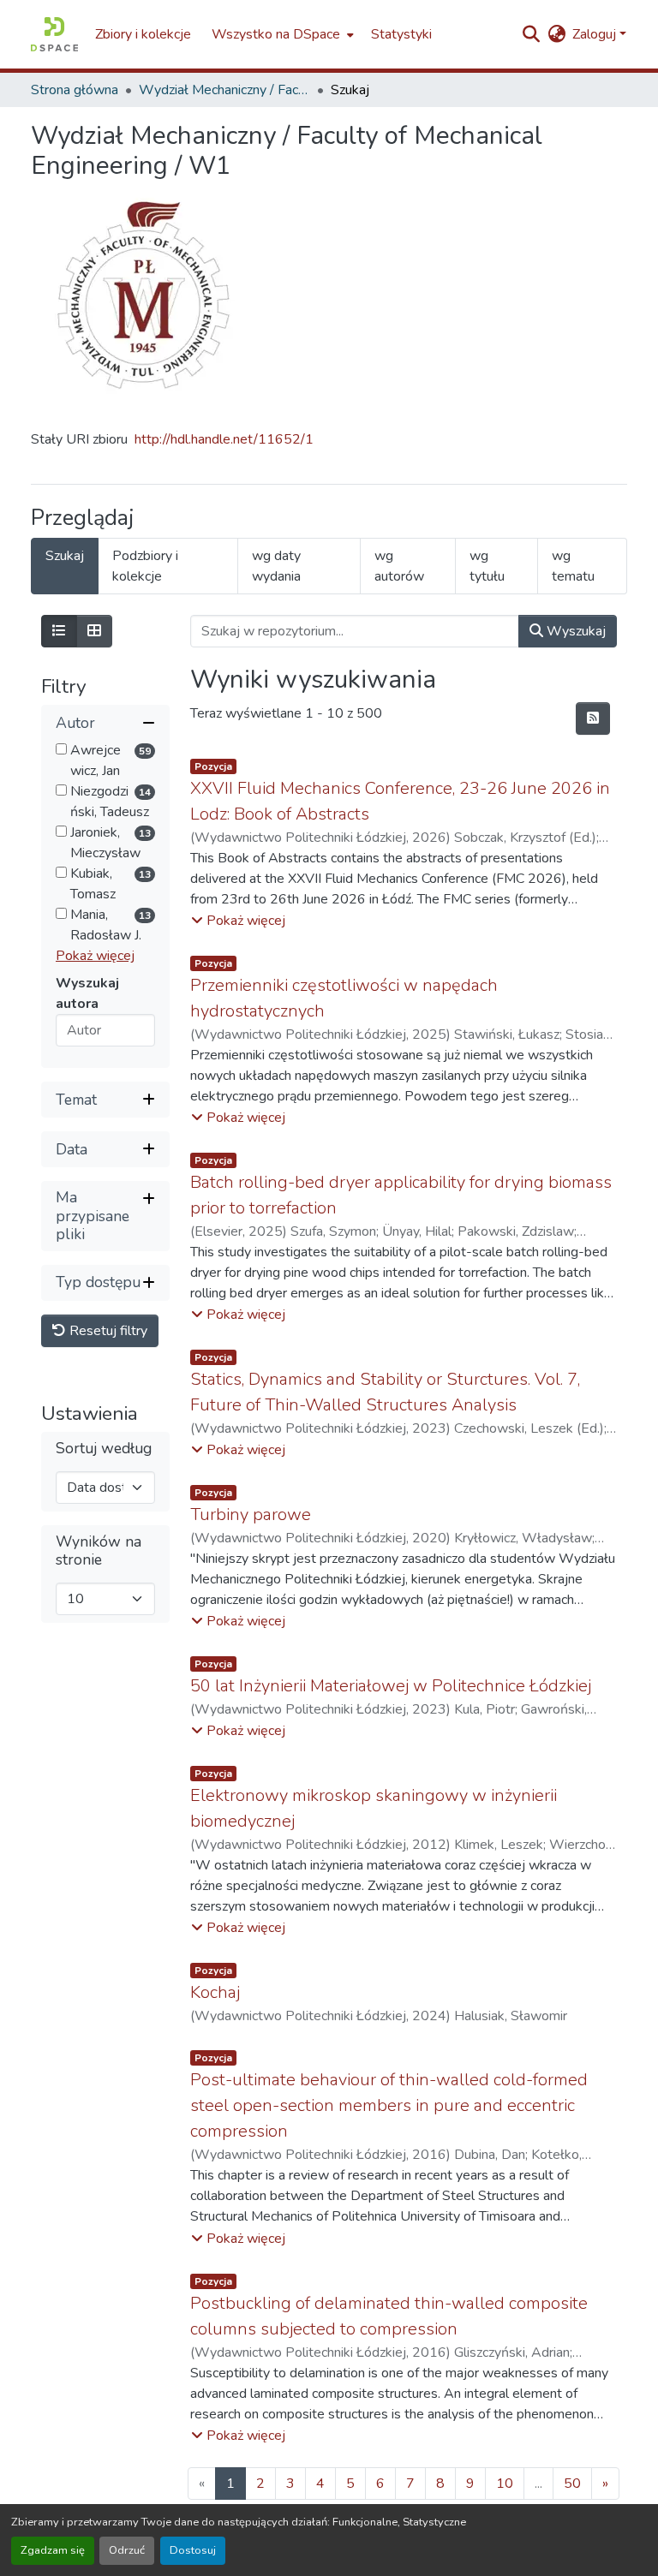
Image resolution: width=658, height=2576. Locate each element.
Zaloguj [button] (596, 34)
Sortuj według (104, 1449)
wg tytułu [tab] (487, 566)
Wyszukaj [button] (574, 631)
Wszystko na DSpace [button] (276, 34)
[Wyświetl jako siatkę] (94, 631)
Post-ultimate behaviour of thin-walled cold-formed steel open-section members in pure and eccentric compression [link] (389, 2105)
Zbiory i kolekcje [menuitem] (143, 34)
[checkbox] (61, 749)
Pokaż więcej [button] (95, 956)
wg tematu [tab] (573, 566)
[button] (54, 34)
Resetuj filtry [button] (107, 1331)
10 (505, 2484)
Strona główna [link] (75, 90)
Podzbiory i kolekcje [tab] (145, 566)
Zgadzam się (53, 2550)
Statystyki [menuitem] (401, 34)
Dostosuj (193, 2550)
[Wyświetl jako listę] (59, 631)
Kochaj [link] (215, 1992)
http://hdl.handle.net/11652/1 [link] (224, 439)
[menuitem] (281, 34)
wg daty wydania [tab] (276, 566)
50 (572, 2484)
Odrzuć (127, 2550)
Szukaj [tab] (65, 556)
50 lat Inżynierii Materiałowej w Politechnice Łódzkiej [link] (391, 1686)
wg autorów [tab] (399, 566)
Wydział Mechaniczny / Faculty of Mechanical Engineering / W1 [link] (224, 90)
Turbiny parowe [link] (251, 1515)
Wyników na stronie (99, 1551)
